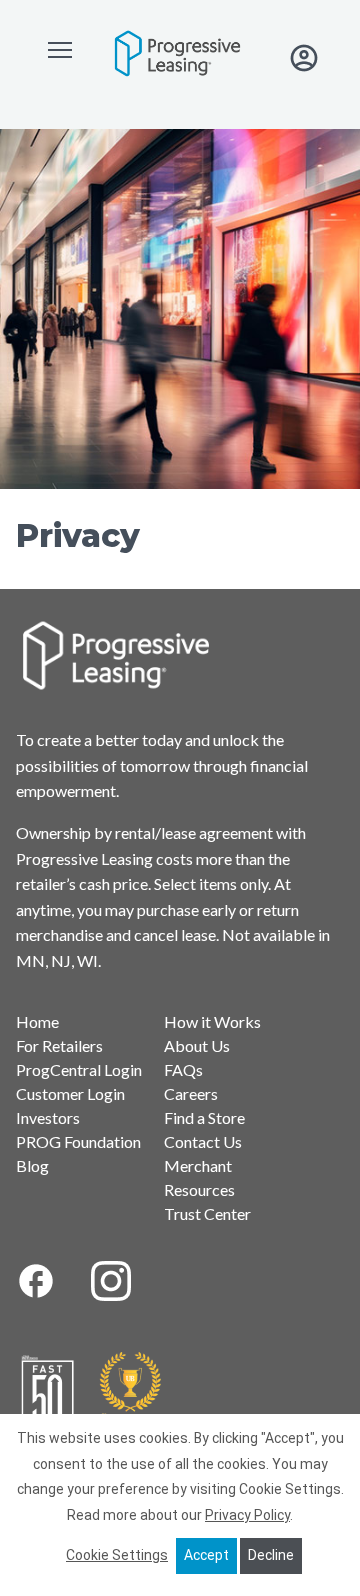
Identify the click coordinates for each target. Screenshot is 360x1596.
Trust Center (207, 1213)
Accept (206, 1555)
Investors (48, 1117)
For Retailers (59, 1045)
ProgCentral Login (79, 1069)
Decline (271, 1555)
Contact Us (203, 1141)
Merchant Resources (199, 1177)
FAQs (183, 1069)
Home (37, 1021)
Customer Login (70, 1093)
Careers (191, 1093)
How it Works (212, 1021)
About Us (197, 1045)
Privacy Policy (247, 1515)
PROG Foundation (78, 1141)
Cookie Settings (117, 1555)
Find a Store (204, 1117)
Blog (32, 1165)
